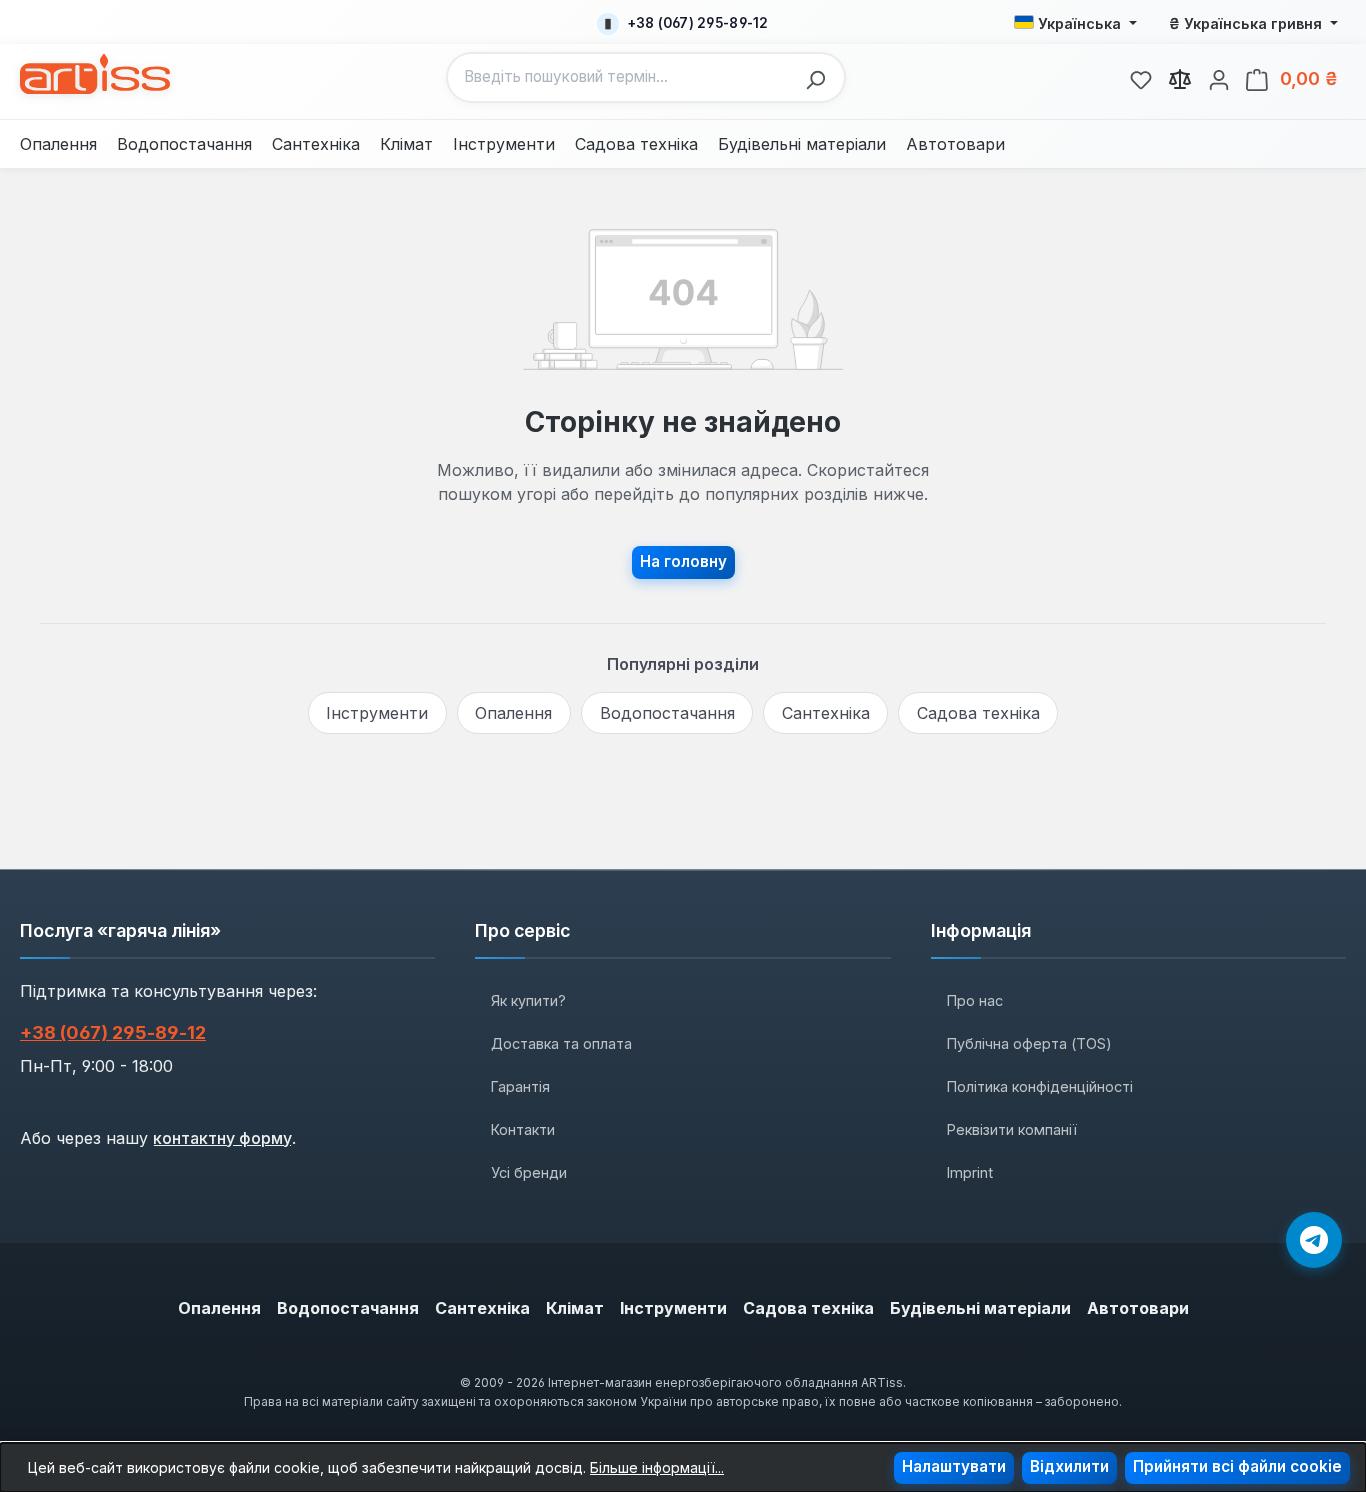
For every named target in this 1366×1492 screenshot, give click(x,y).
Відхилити (1069, 1466)
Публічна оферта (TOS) (1029, 1043)
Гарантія (520, 1086)
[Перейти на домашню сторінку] (95, 74)
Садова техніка (978, 713)
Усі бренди (529, 1172)
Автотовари (1138, 1308)
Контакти (523, 1129)
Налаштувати (954, 1466)
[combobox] (621, 77)
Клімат (575, 1308)
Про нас (975, 1000)
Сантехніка (826, 713)
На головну (683, 561)
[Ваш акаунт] (1219, 77)
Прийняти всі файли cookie (1237, 1466)
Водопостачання (667, 713)
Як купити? (528, 1000)
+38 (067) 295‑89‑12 (113, 1032)
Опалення (513, 713)
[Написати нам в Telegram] (1314, 1240)
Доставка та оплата (561, 1043)
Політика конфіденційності (1040, 1086)
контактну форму (222, 1138)
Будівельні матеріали (980, 1308)
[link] (1141, 77)
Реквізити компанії (1012, 1129)
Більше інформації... (657, 1467)
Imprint (970, 1172)
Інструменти (377, 713)
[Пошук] (821, 77)
